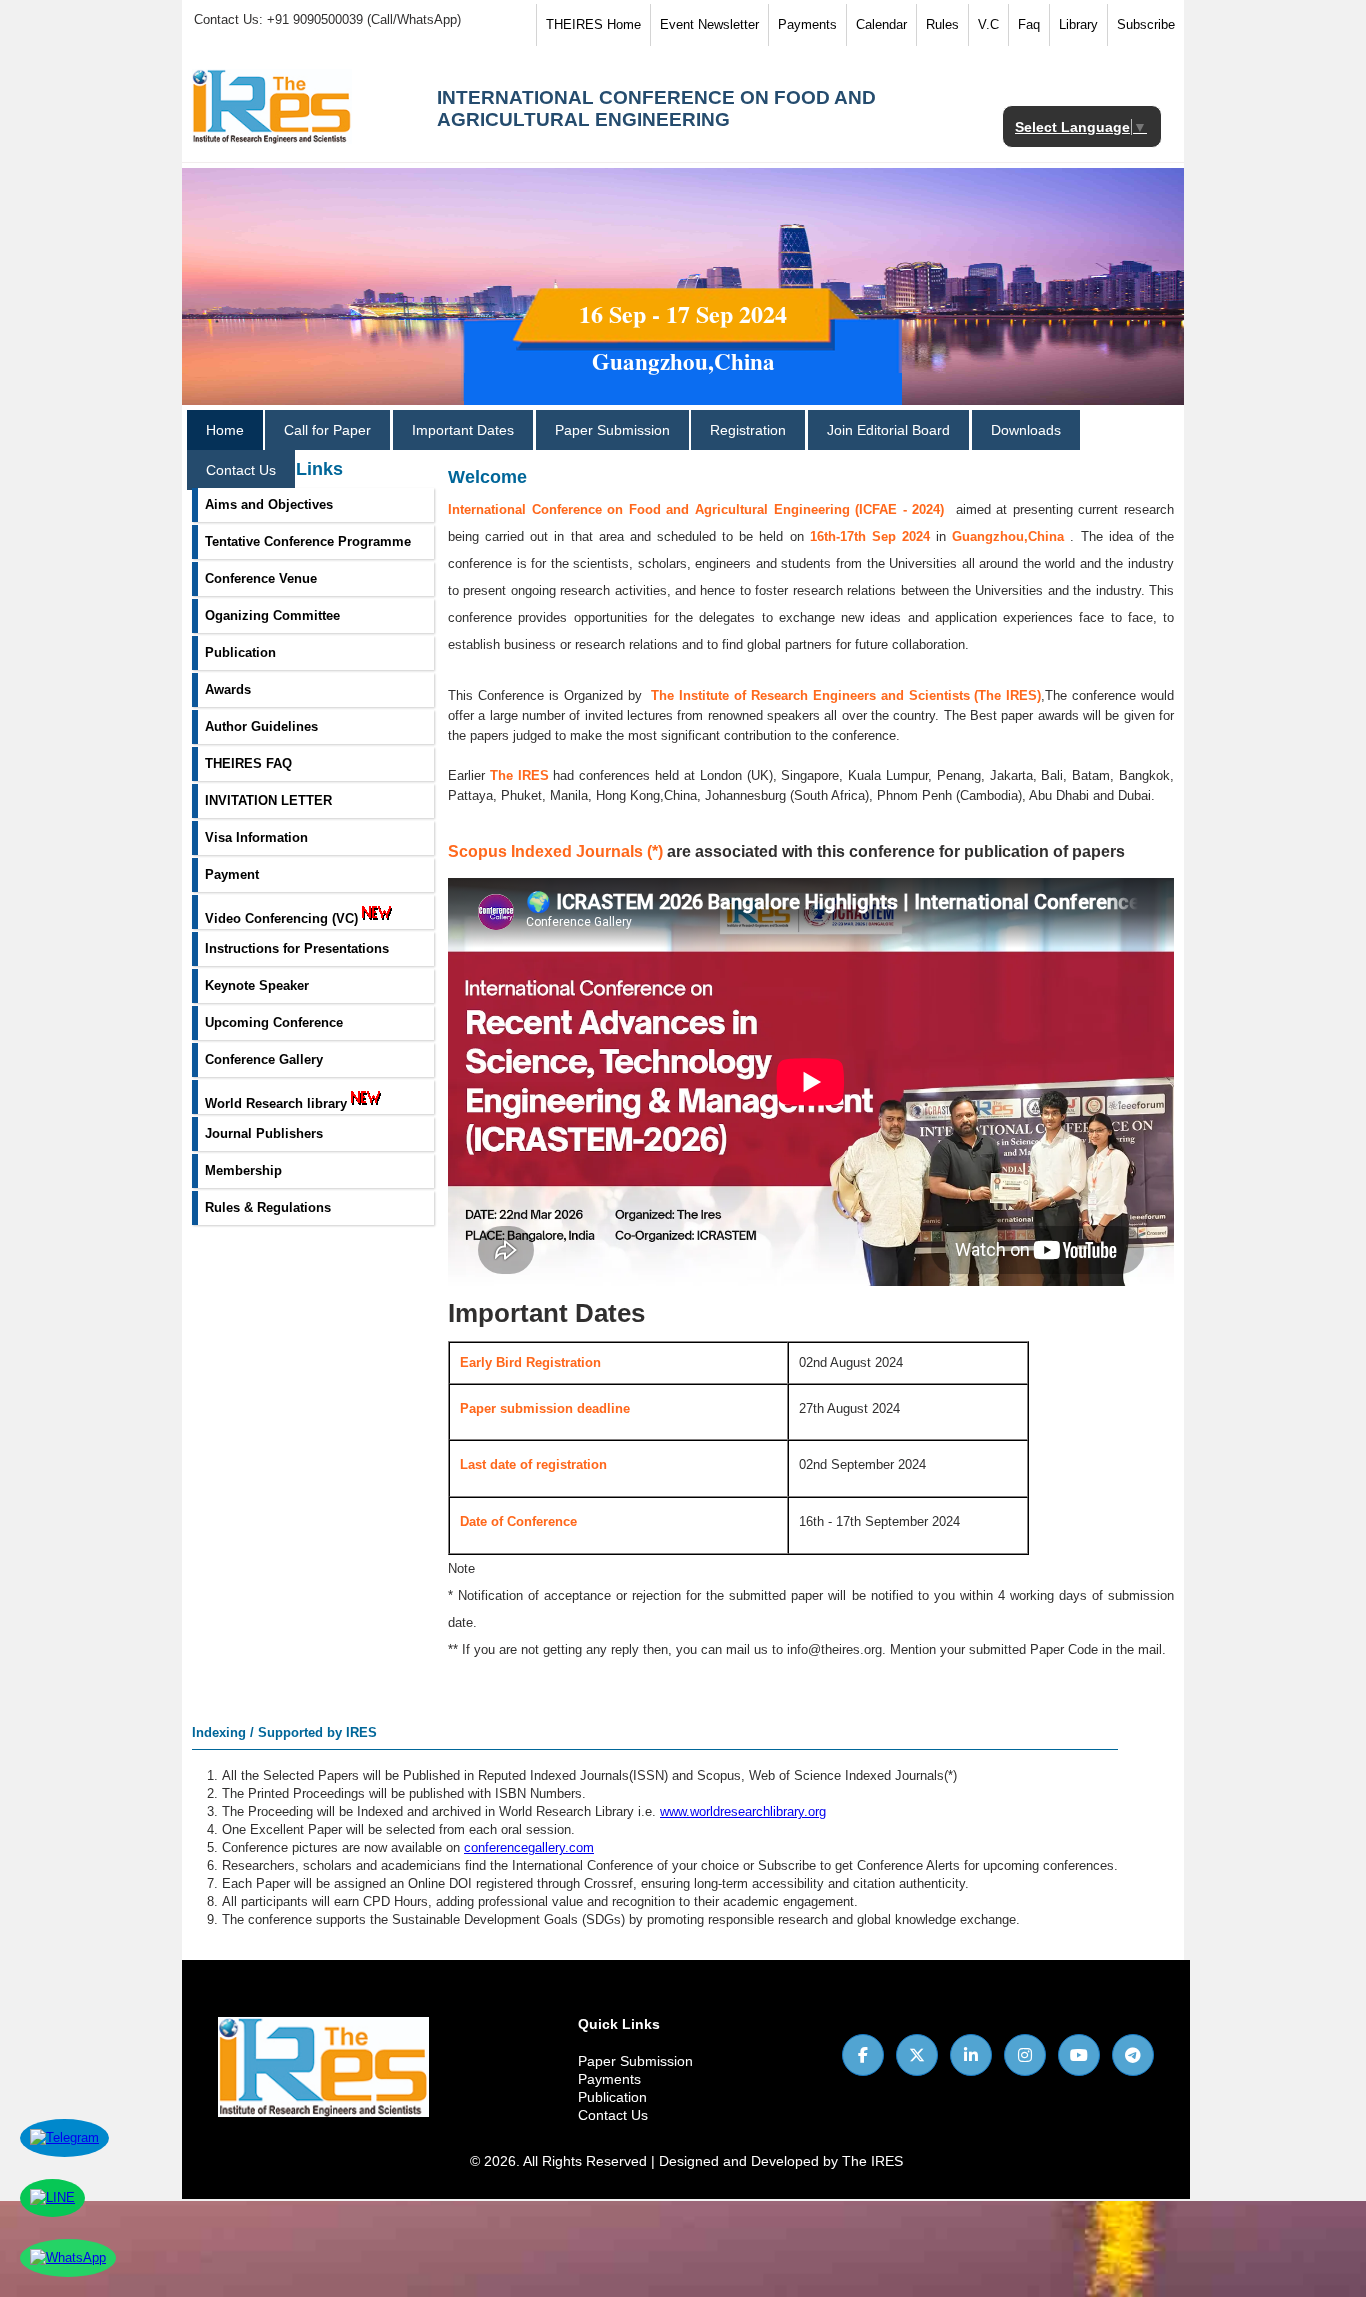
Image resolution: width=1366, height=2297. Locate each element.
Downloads (1026, 430)
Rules (942, 24)
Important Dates (463, 430)
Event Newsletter (709, 24)
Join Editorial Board (888, 430)
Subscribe (1146, 24)
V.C (988, 24)
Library (1078, 24)
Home (225, 430)
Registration (748, 430)
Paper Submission (612, 430)
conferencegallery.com (529, 1847)
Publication (612, 2097)
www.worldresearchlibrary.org (743, 1811)
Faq (1029, 24)
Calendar (881, 24)
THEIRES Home (593, 24)
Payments (807, 24)
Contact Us (241, 470)
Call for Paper (327, 430)
